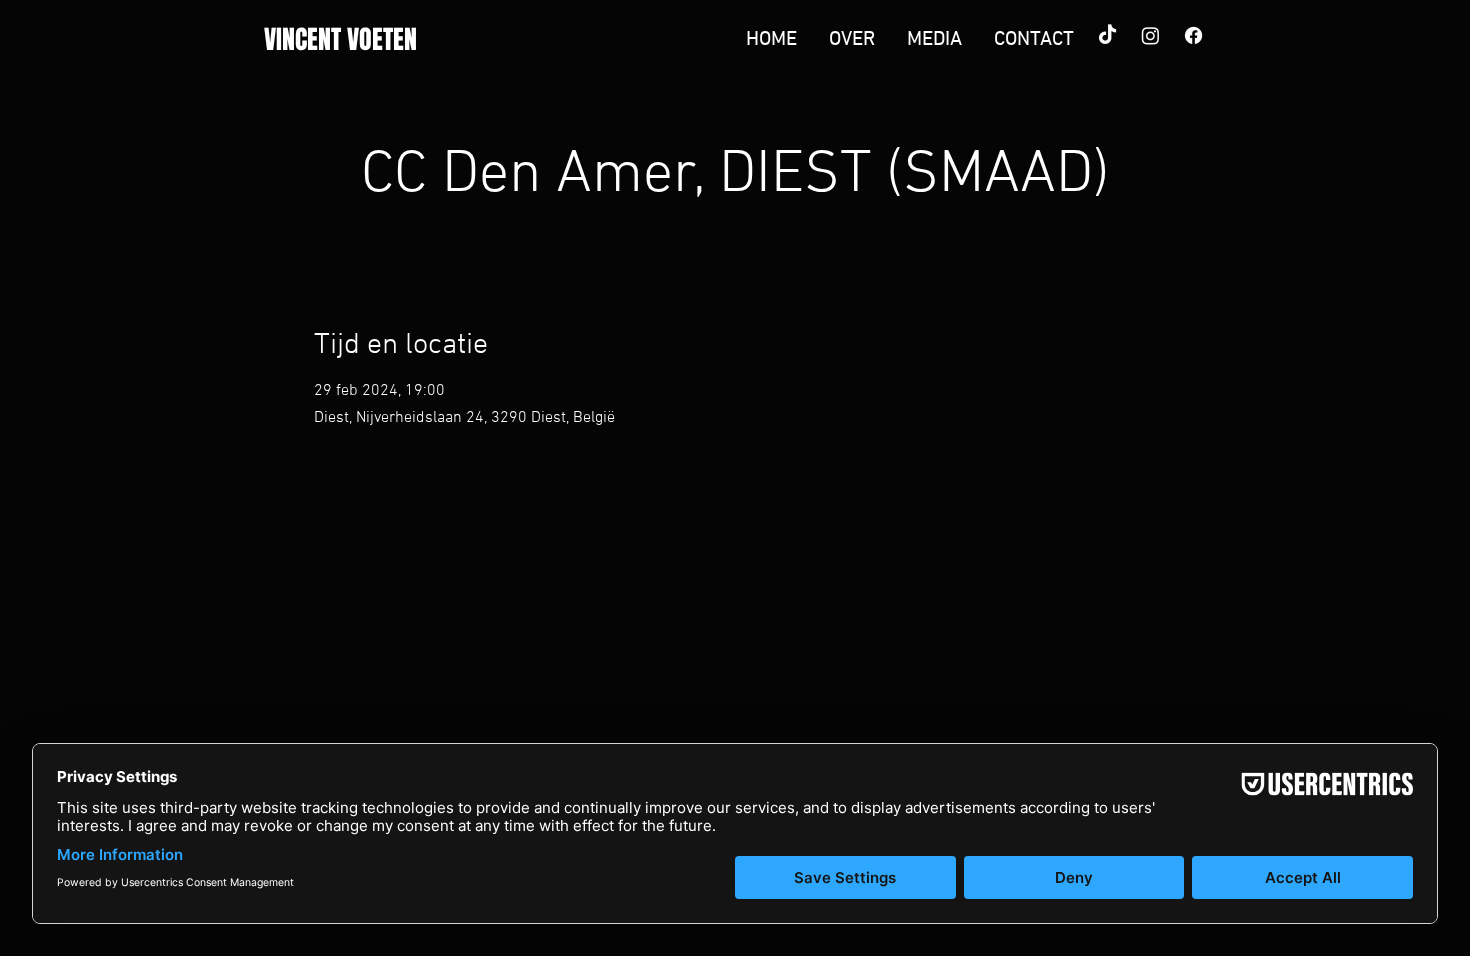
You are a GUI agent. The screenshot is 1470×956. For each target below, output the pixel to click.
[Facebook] (1193, 35)
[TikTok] (1107, 35)
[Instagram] (1150, 35)
